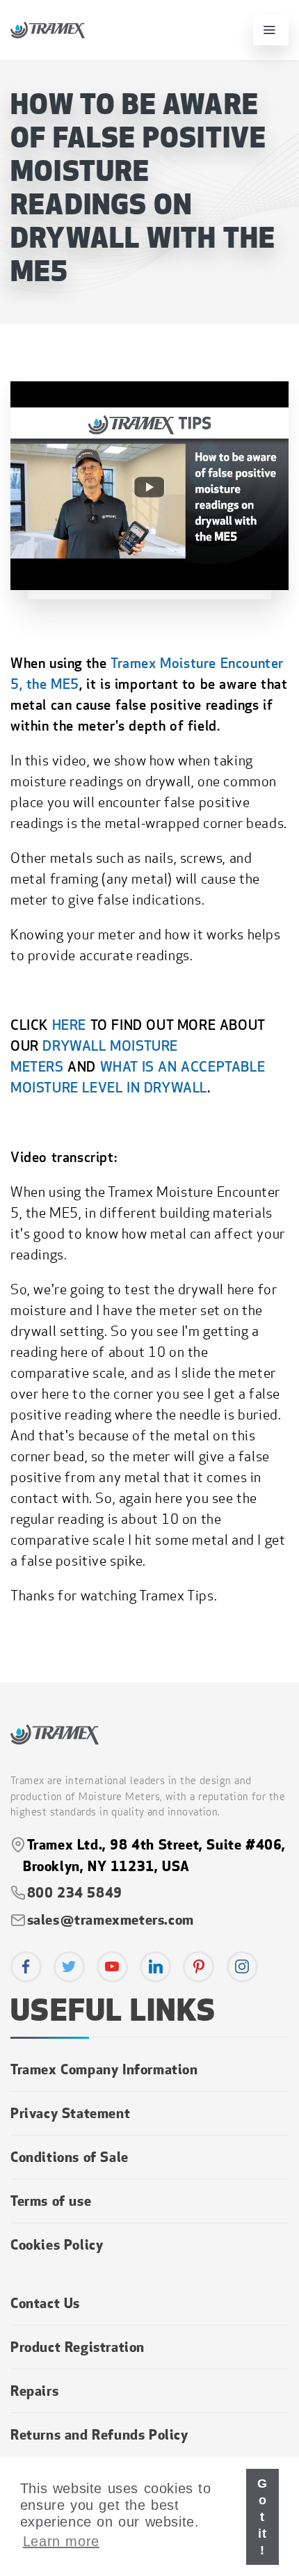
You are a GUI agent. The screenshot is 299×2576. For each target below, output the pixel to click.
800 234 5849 (73, 1892)
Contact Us (45, 2303)
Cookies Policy (57, 2244)
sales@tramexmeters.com (111, 1919)
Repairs (34, 2390)
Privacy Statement (70, 2113)
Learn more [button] (61, 2541)
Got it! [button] (262, 2517)
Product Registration (78, 2346)
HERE (69, 1025)
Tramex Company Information (104, 2069)
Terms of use (51, 2200)
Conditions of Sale (70, 2156)
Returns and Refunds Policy (99, 2434)
